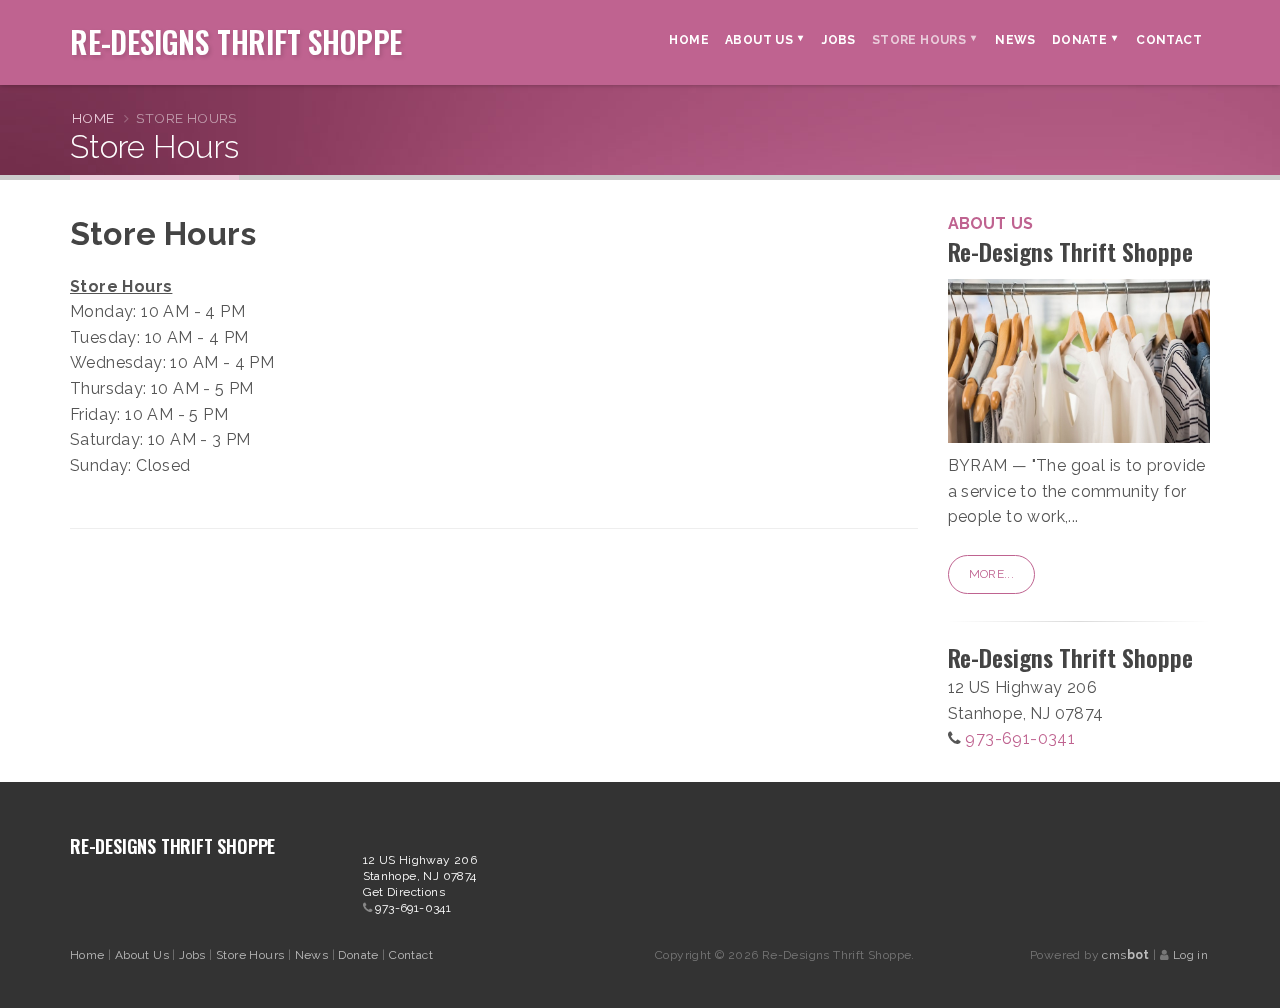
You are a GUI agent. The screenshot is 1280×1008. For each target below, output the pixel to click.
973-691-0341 (1020, 738)
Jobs (194, 955)
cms (1125, 955)
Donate (360, 955)
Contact (411, 955)
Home (93, 118)
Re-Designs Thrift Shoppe (236, 38)
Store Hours (252, 955)
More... (992, 574)
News (313, 955)
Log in (1190, 955)
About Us (144, 955)
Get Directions (404, 892)
